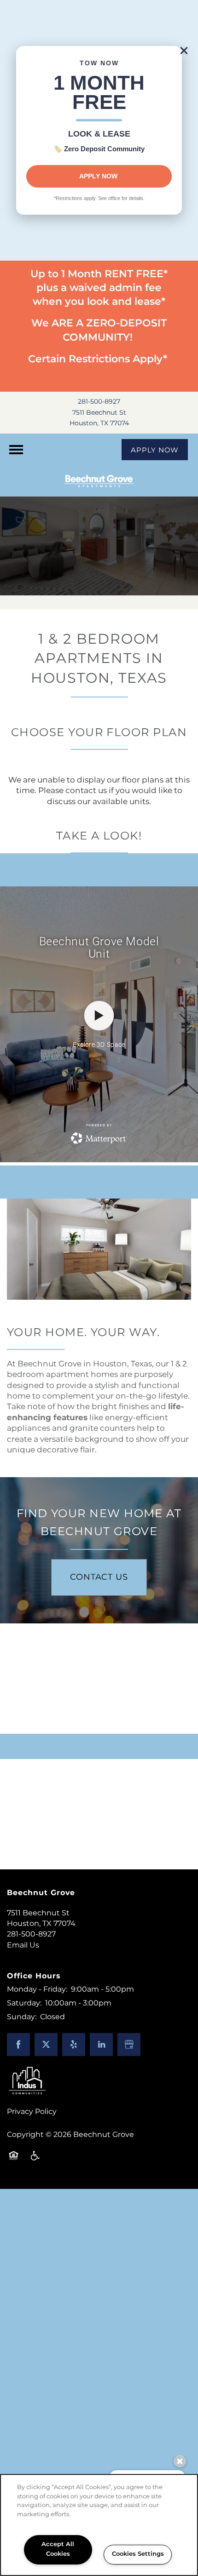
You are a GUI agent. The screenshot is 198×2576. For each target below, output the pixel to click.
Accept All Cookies (58, 2549)
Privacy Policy (32, 2112)
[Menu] (16, 450)
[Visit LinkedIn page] (101, 2045)
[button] (184, 51)
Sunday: (22, 2017)
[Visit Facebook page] (18, 2045)
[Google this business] (129, 2045)
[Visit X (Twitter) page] (46, 2045)
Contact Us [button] (99, 1577)
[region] (99, 2525)
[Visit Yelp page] (74, 2045)
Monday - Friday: (37, 1989)
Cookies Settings (138, 2554)
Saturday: (24, 2003)
